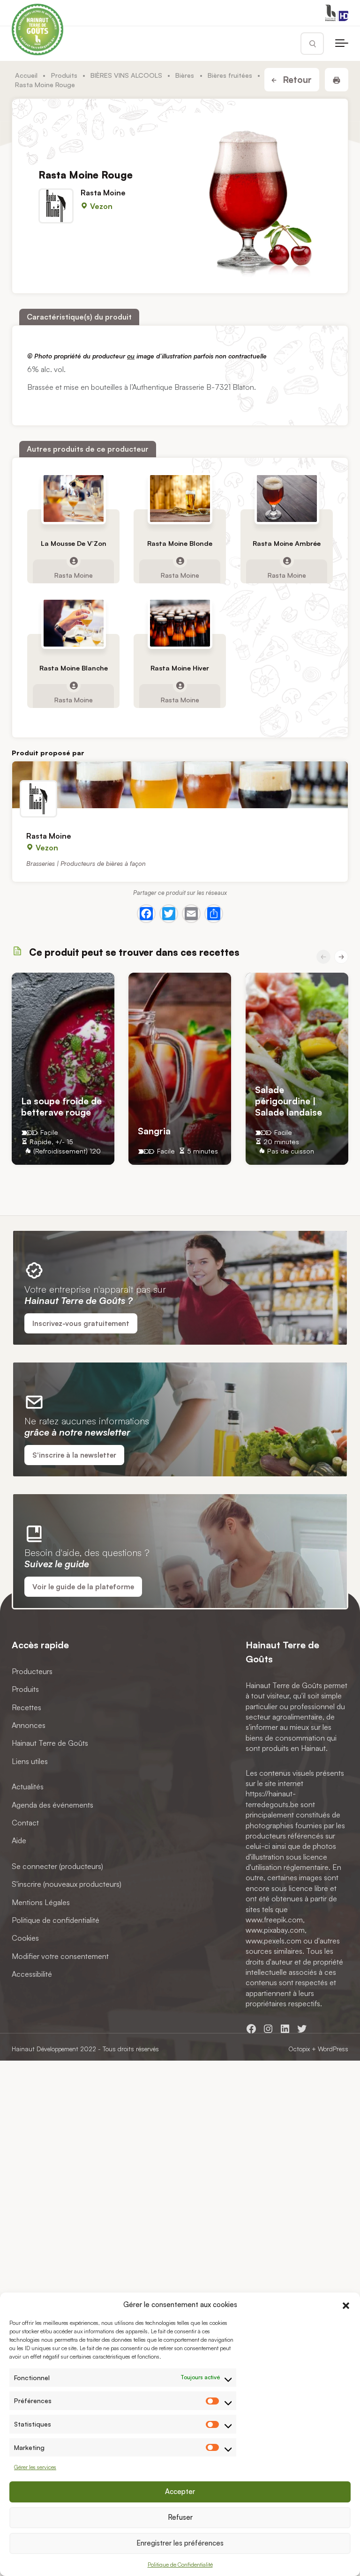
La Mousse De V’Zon (74, 543)
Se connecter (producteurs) (57, 1866)
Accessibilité (32, 1974)
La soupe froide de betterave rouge (61, 1106)
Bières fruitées (230, 75)
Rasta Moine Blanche (74, 668)
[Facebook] (146, 914)
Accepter (180, 2491)
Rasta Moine (103, 193)
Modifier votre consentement (60, 1956)
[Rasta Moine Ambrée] (286, 499)
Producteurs (32, 1671)
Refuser (180, 2517)
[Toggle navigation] (342, 44)
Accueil (26, 75)
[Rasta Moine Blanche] (74, 623)
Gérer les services (35, 2467)
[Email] (191, 914)
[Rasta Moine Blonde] (180, 499)
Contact (25, 1823)
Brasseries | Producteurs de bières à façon (86, 863)
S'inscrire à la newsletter (74, 1455)
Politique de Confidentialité (180, 2565)
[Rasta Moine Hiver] (180, 623)
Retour (296, 80)
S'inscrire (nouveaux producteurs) (67, 1884)
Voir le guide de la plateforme (83, 1587)
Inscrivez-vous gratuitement (81, 1323)
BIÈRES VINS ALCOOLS (126, 75)
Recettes (26, 1707)
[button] (346, 2304)
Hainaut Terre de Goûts (50, 1743)
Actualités (28, 1787)
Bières (185, 75)
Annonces (29, 1725)
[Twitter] (169, 914)
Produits (64, 75)
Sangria (154, 1131)
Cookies (25, 1938)
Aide (19, 1841)
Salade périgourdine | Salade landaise (289, 1100)
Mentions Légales (41, 1902)
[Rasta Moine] (180, 785)
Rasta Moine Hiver (180, 668)
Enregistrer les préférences (180, 2543)
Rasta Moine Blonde (180, 543)
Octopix (299, 2049)
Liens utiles (30, 1761)
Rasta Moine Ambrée (287, 543)
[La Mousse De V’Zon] (74, 499)
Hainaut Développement (45, 2049)
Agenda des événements (52, 1805)
